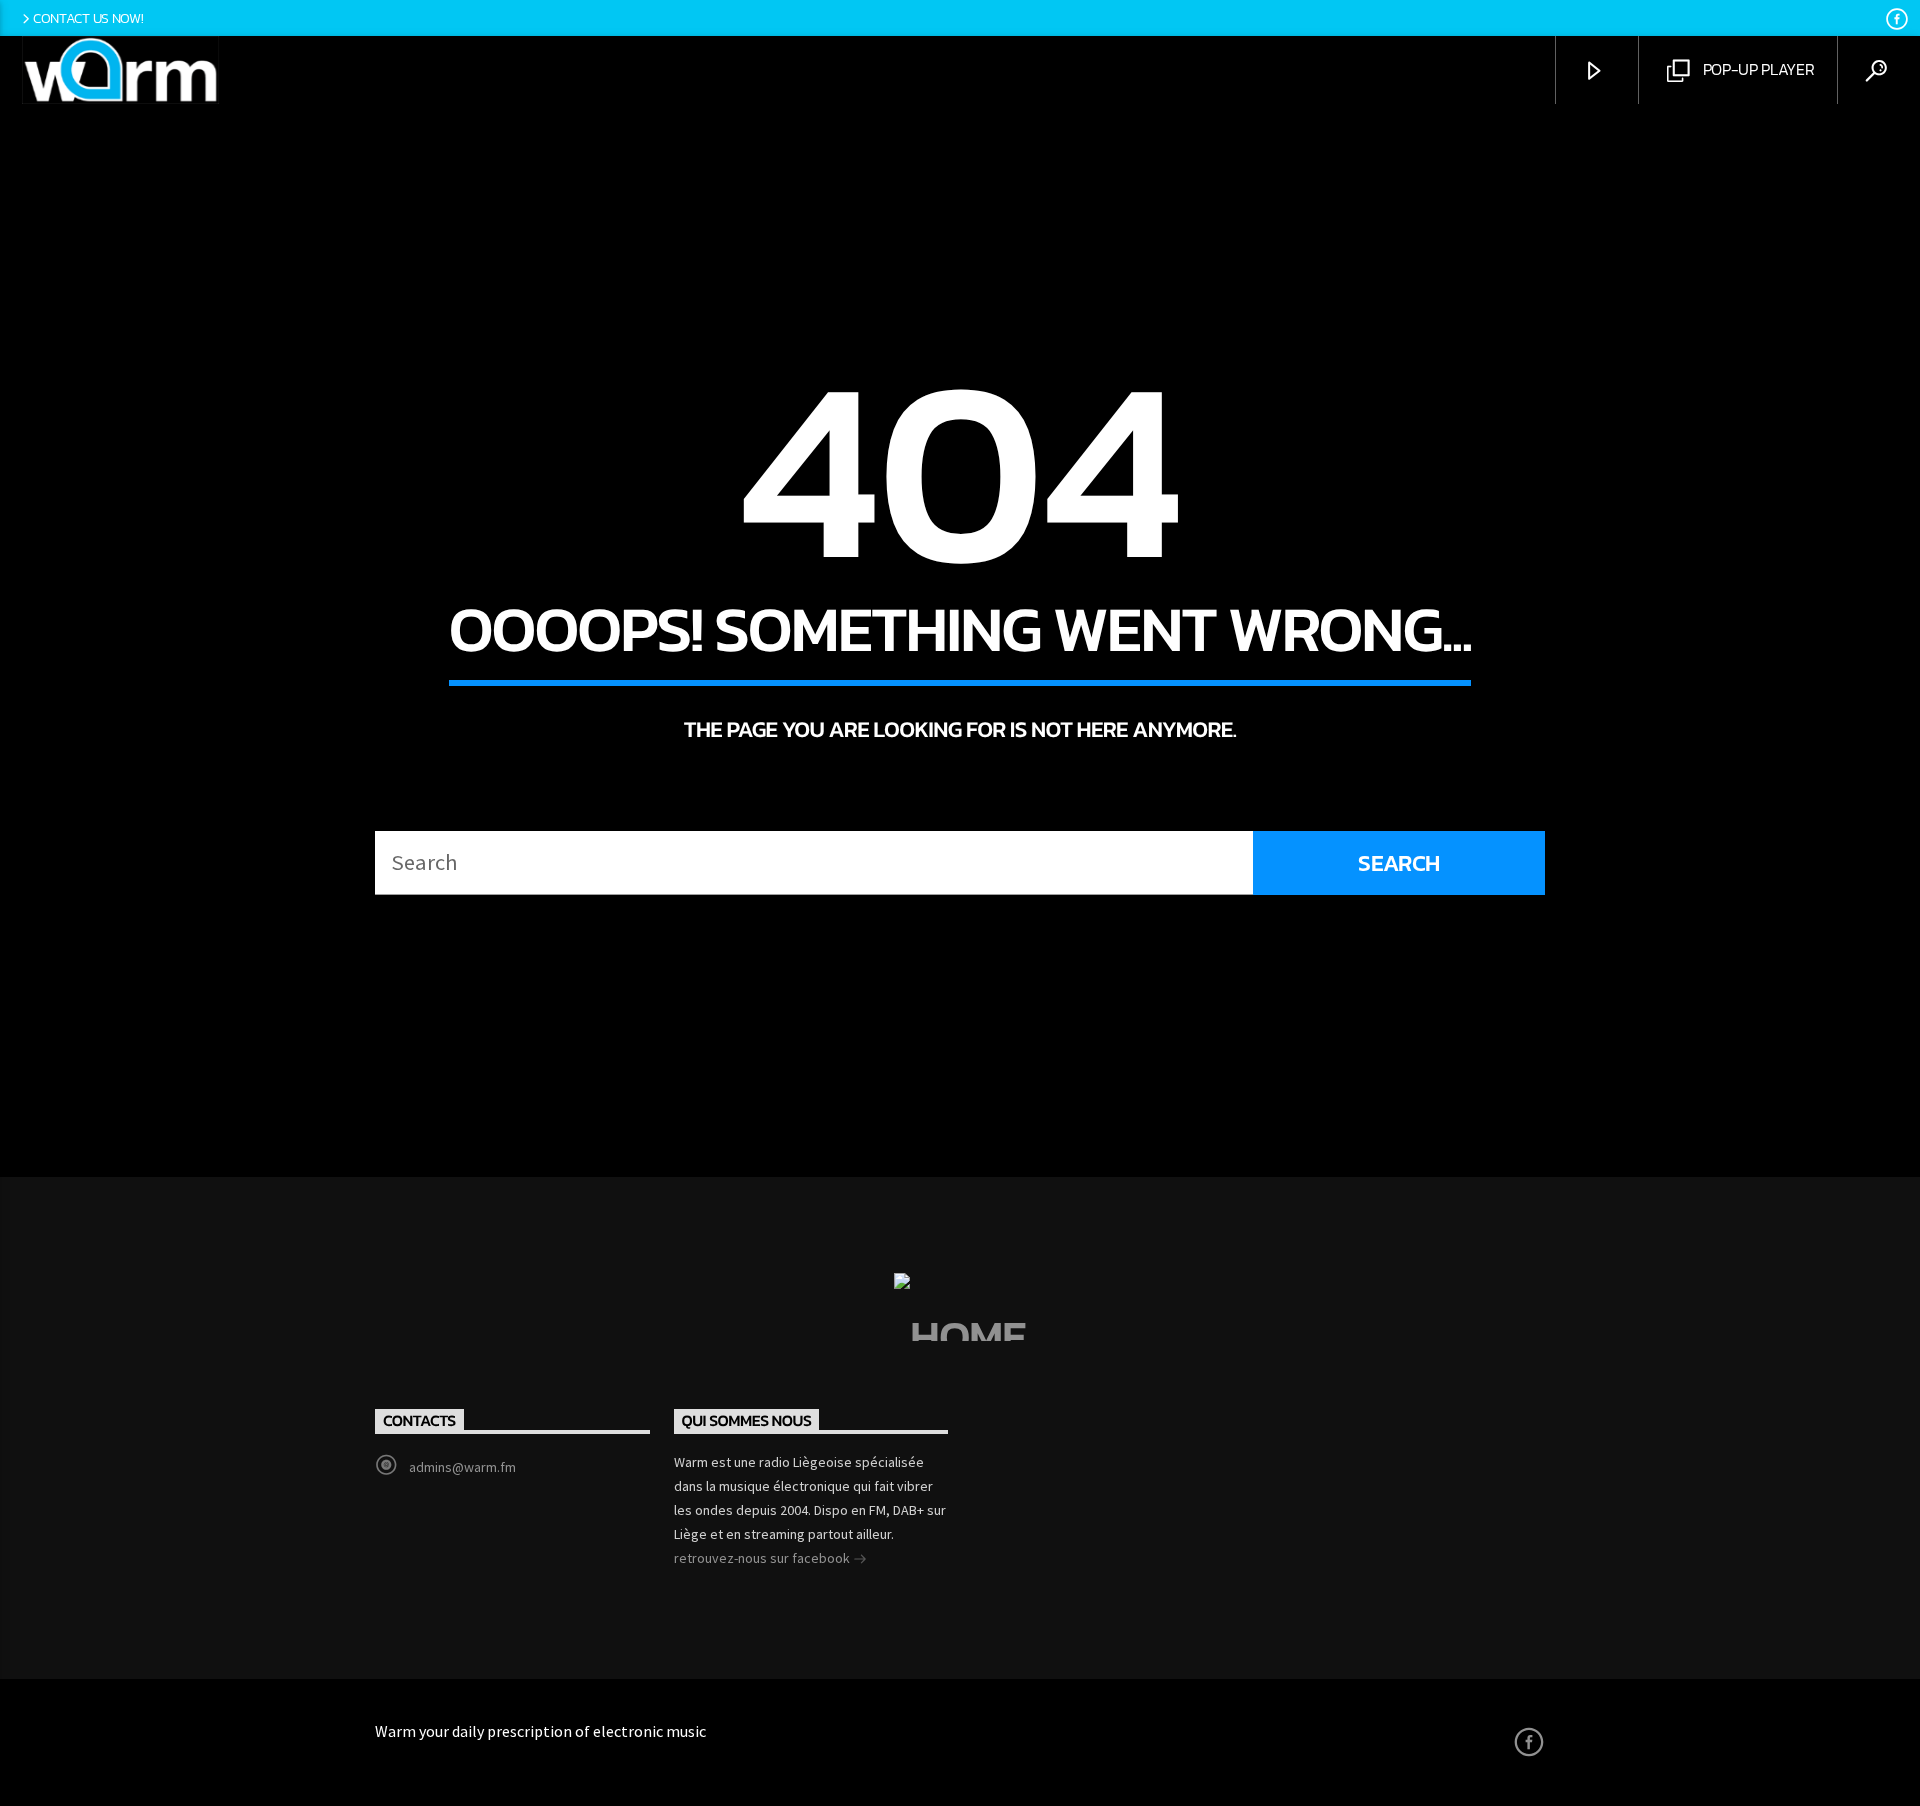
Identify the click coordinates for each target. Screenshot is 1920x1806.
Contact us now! (88, 18)
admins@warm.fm (462, 1467)
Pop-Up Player (1757, 69)
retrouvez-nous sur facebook (763, 1558)
